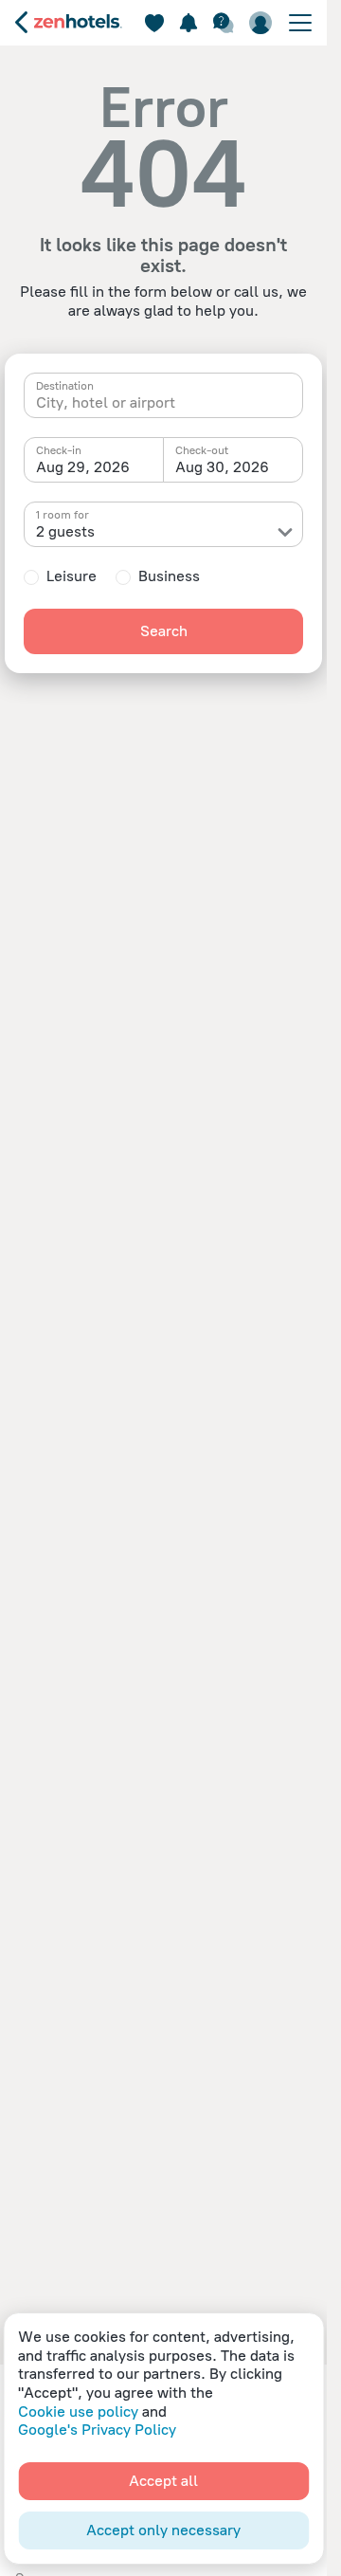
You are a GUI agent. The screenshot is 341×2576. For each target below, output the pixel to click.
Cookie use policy (78, 2412)
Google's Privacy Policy (97, 2430)
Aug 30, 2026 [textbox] (222, 467)
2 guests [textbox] (65, 531)
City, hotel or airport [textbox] (106, 402)
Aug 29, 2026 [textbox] (83, 467)
